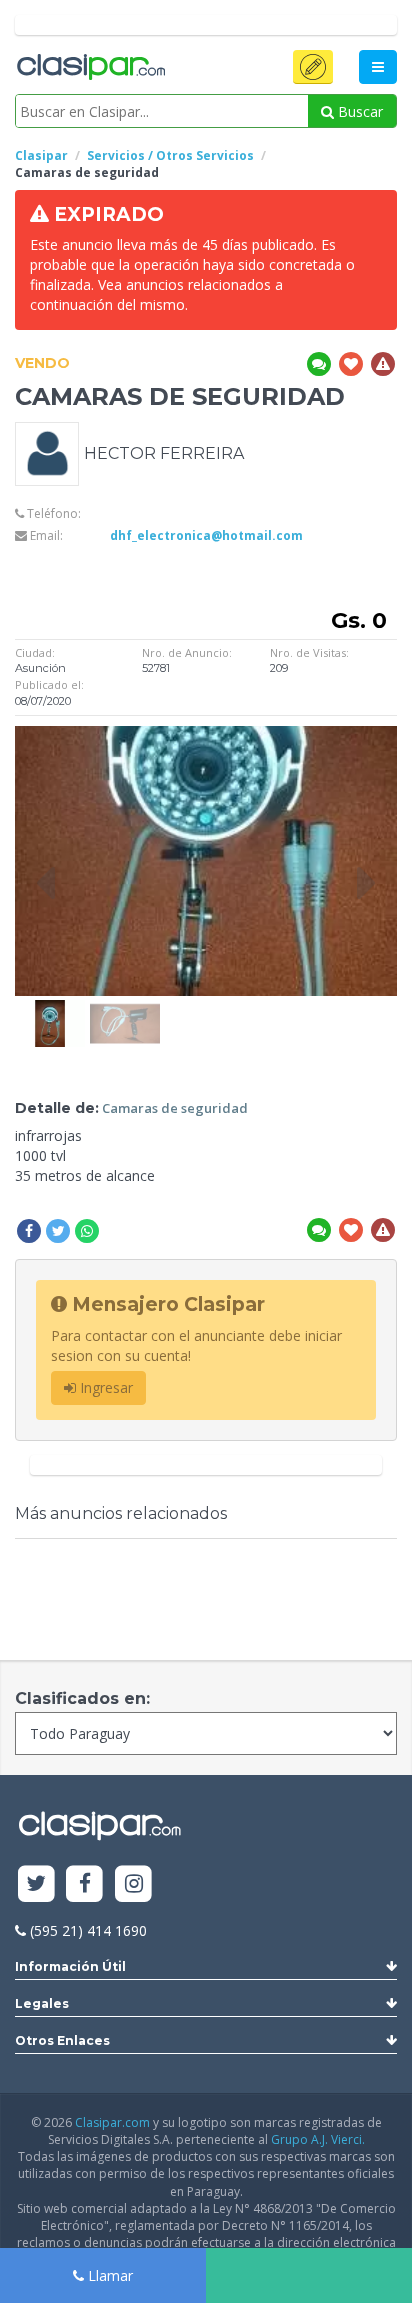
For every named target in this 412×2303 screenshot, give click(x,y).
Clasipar (41, 155)
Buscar (358, 111)
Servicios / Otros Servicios (170, 155)
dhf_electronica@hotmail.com (206, 535)
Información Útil (70, 1966)
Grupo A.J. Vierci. (318, 2139)
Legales (42, 2003)
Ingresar (104, 1387)
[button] (313, 67)
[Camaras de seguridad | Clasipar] (50, 1009)
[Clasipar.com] (90, 68)
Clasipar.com (112, 2122)
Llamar (108, 2275)
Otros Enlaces (62, 2040)
